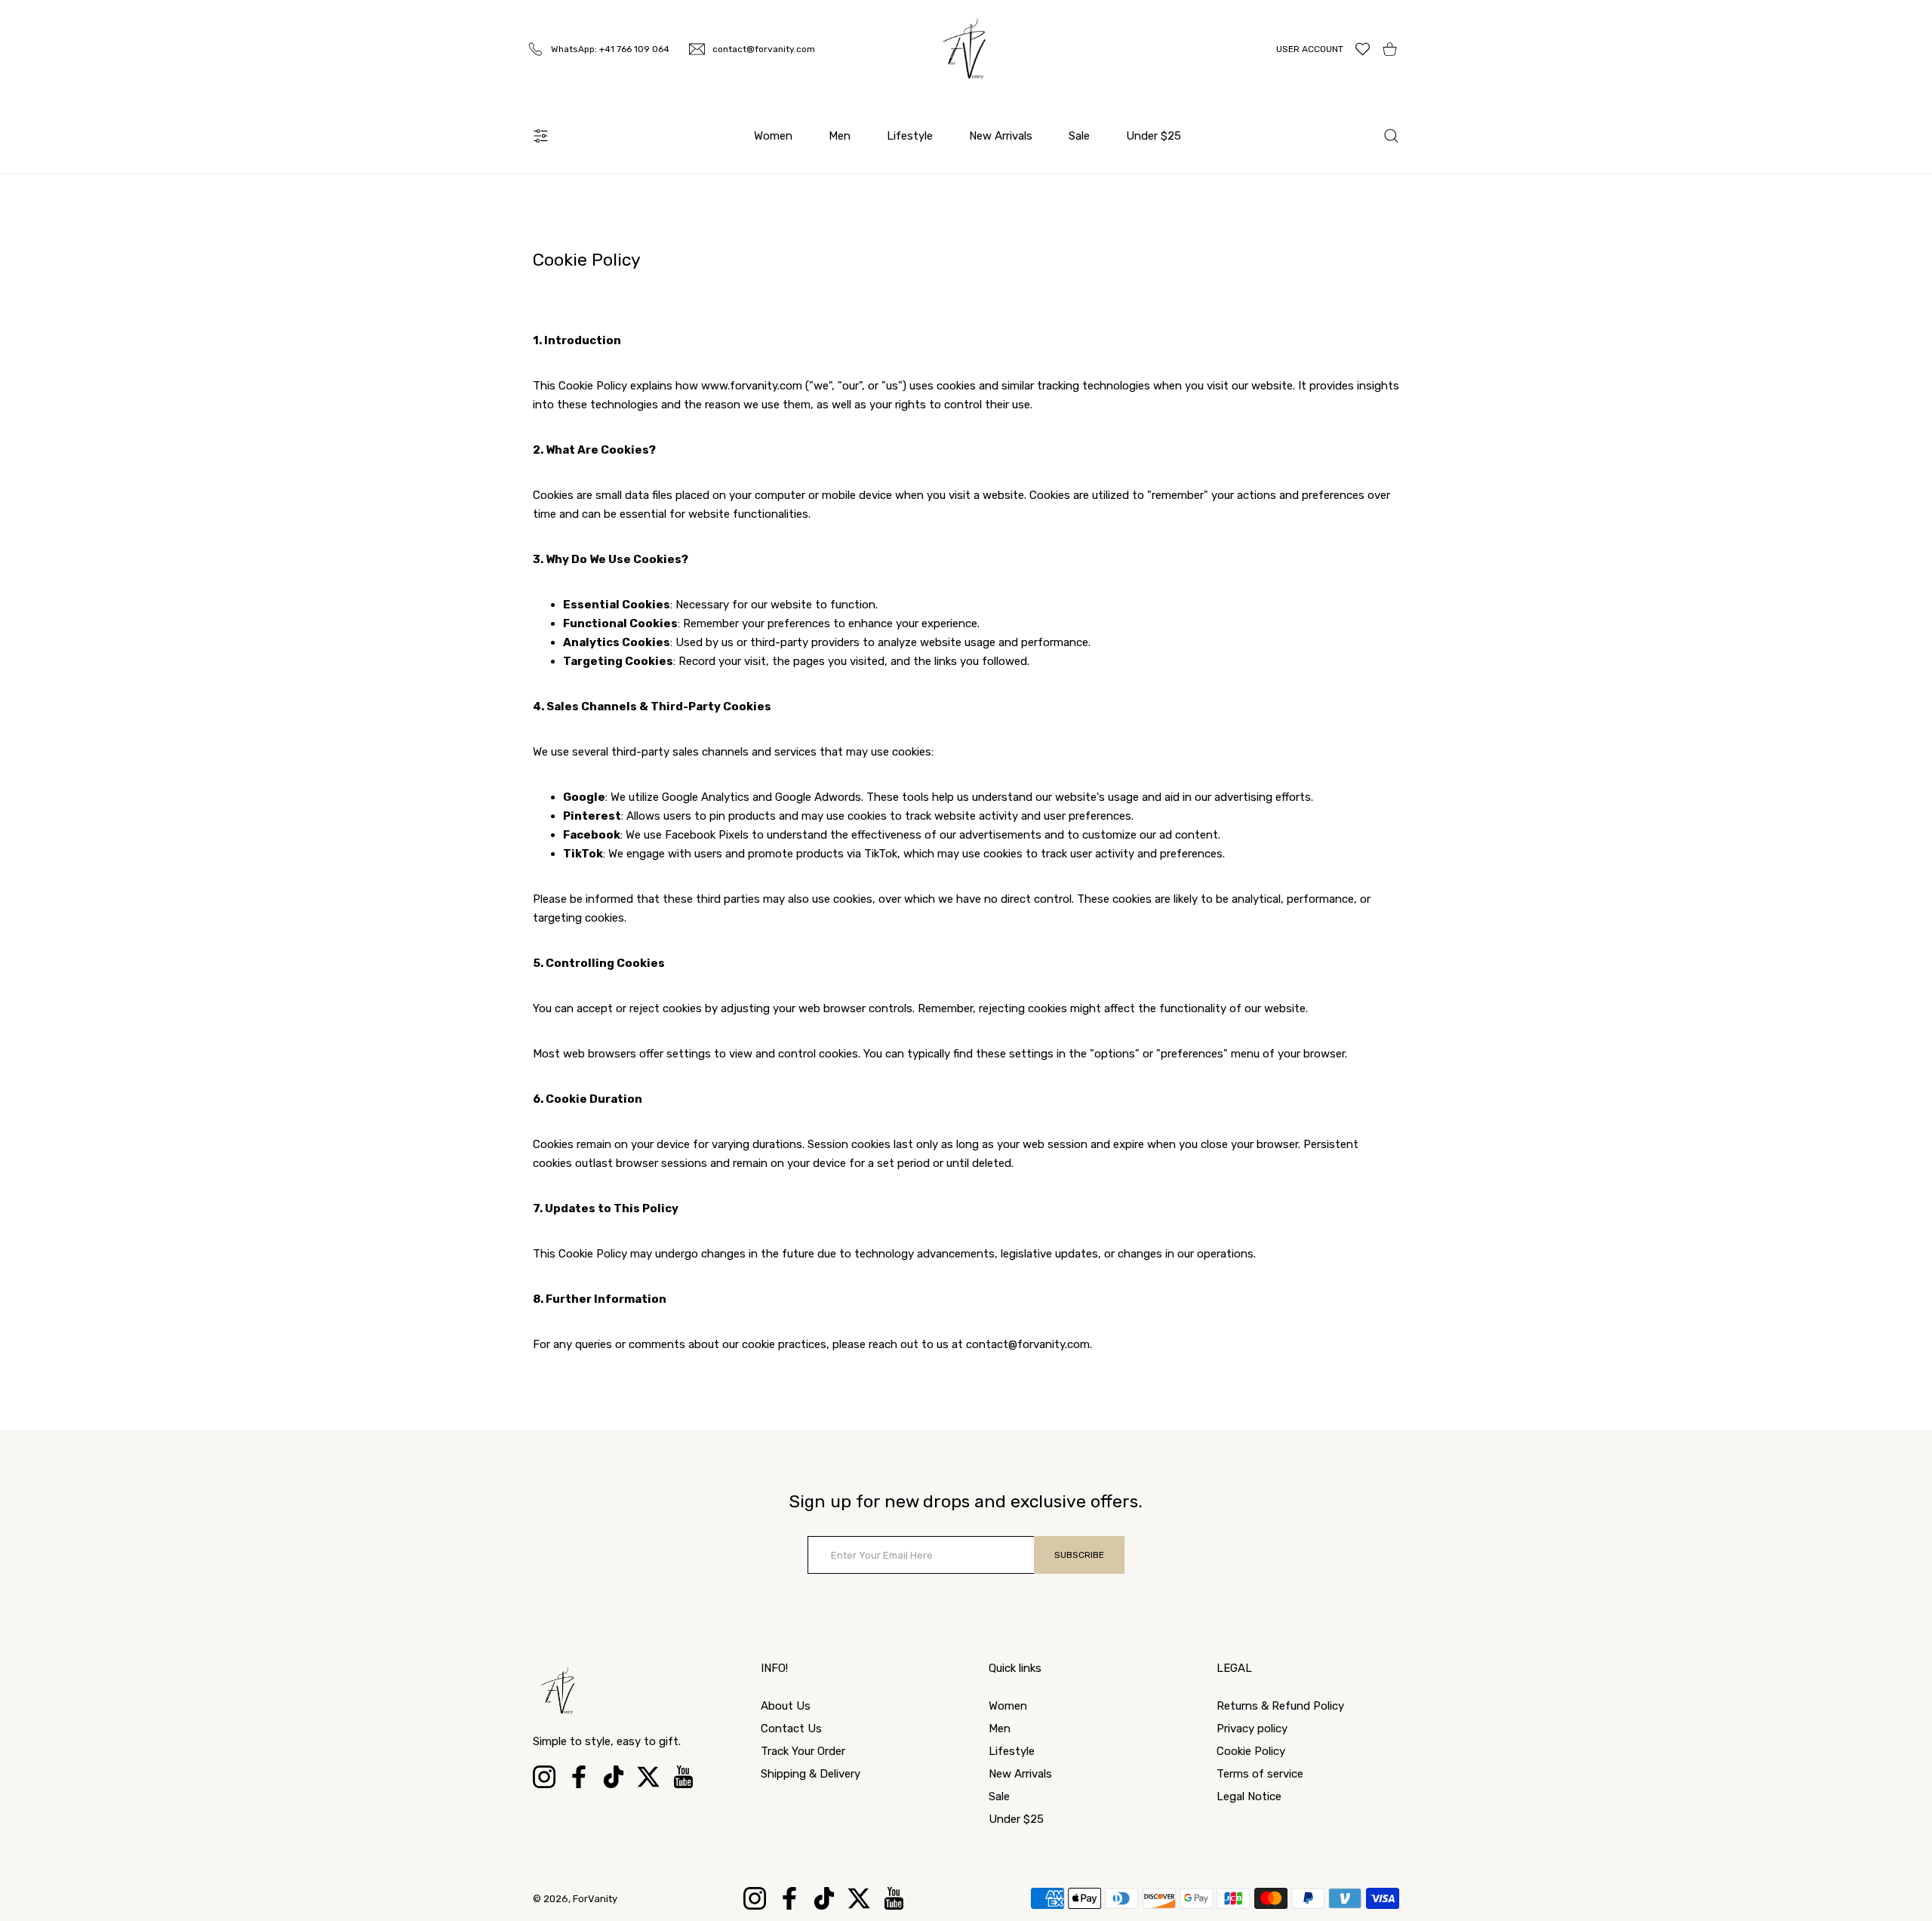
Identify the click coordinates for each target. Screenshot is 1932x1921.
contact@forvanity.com (1028, 1344)
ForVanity (595, 1899)
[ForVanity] (966, 49)
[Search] (1391, 136)
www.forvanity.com (752, 386)
